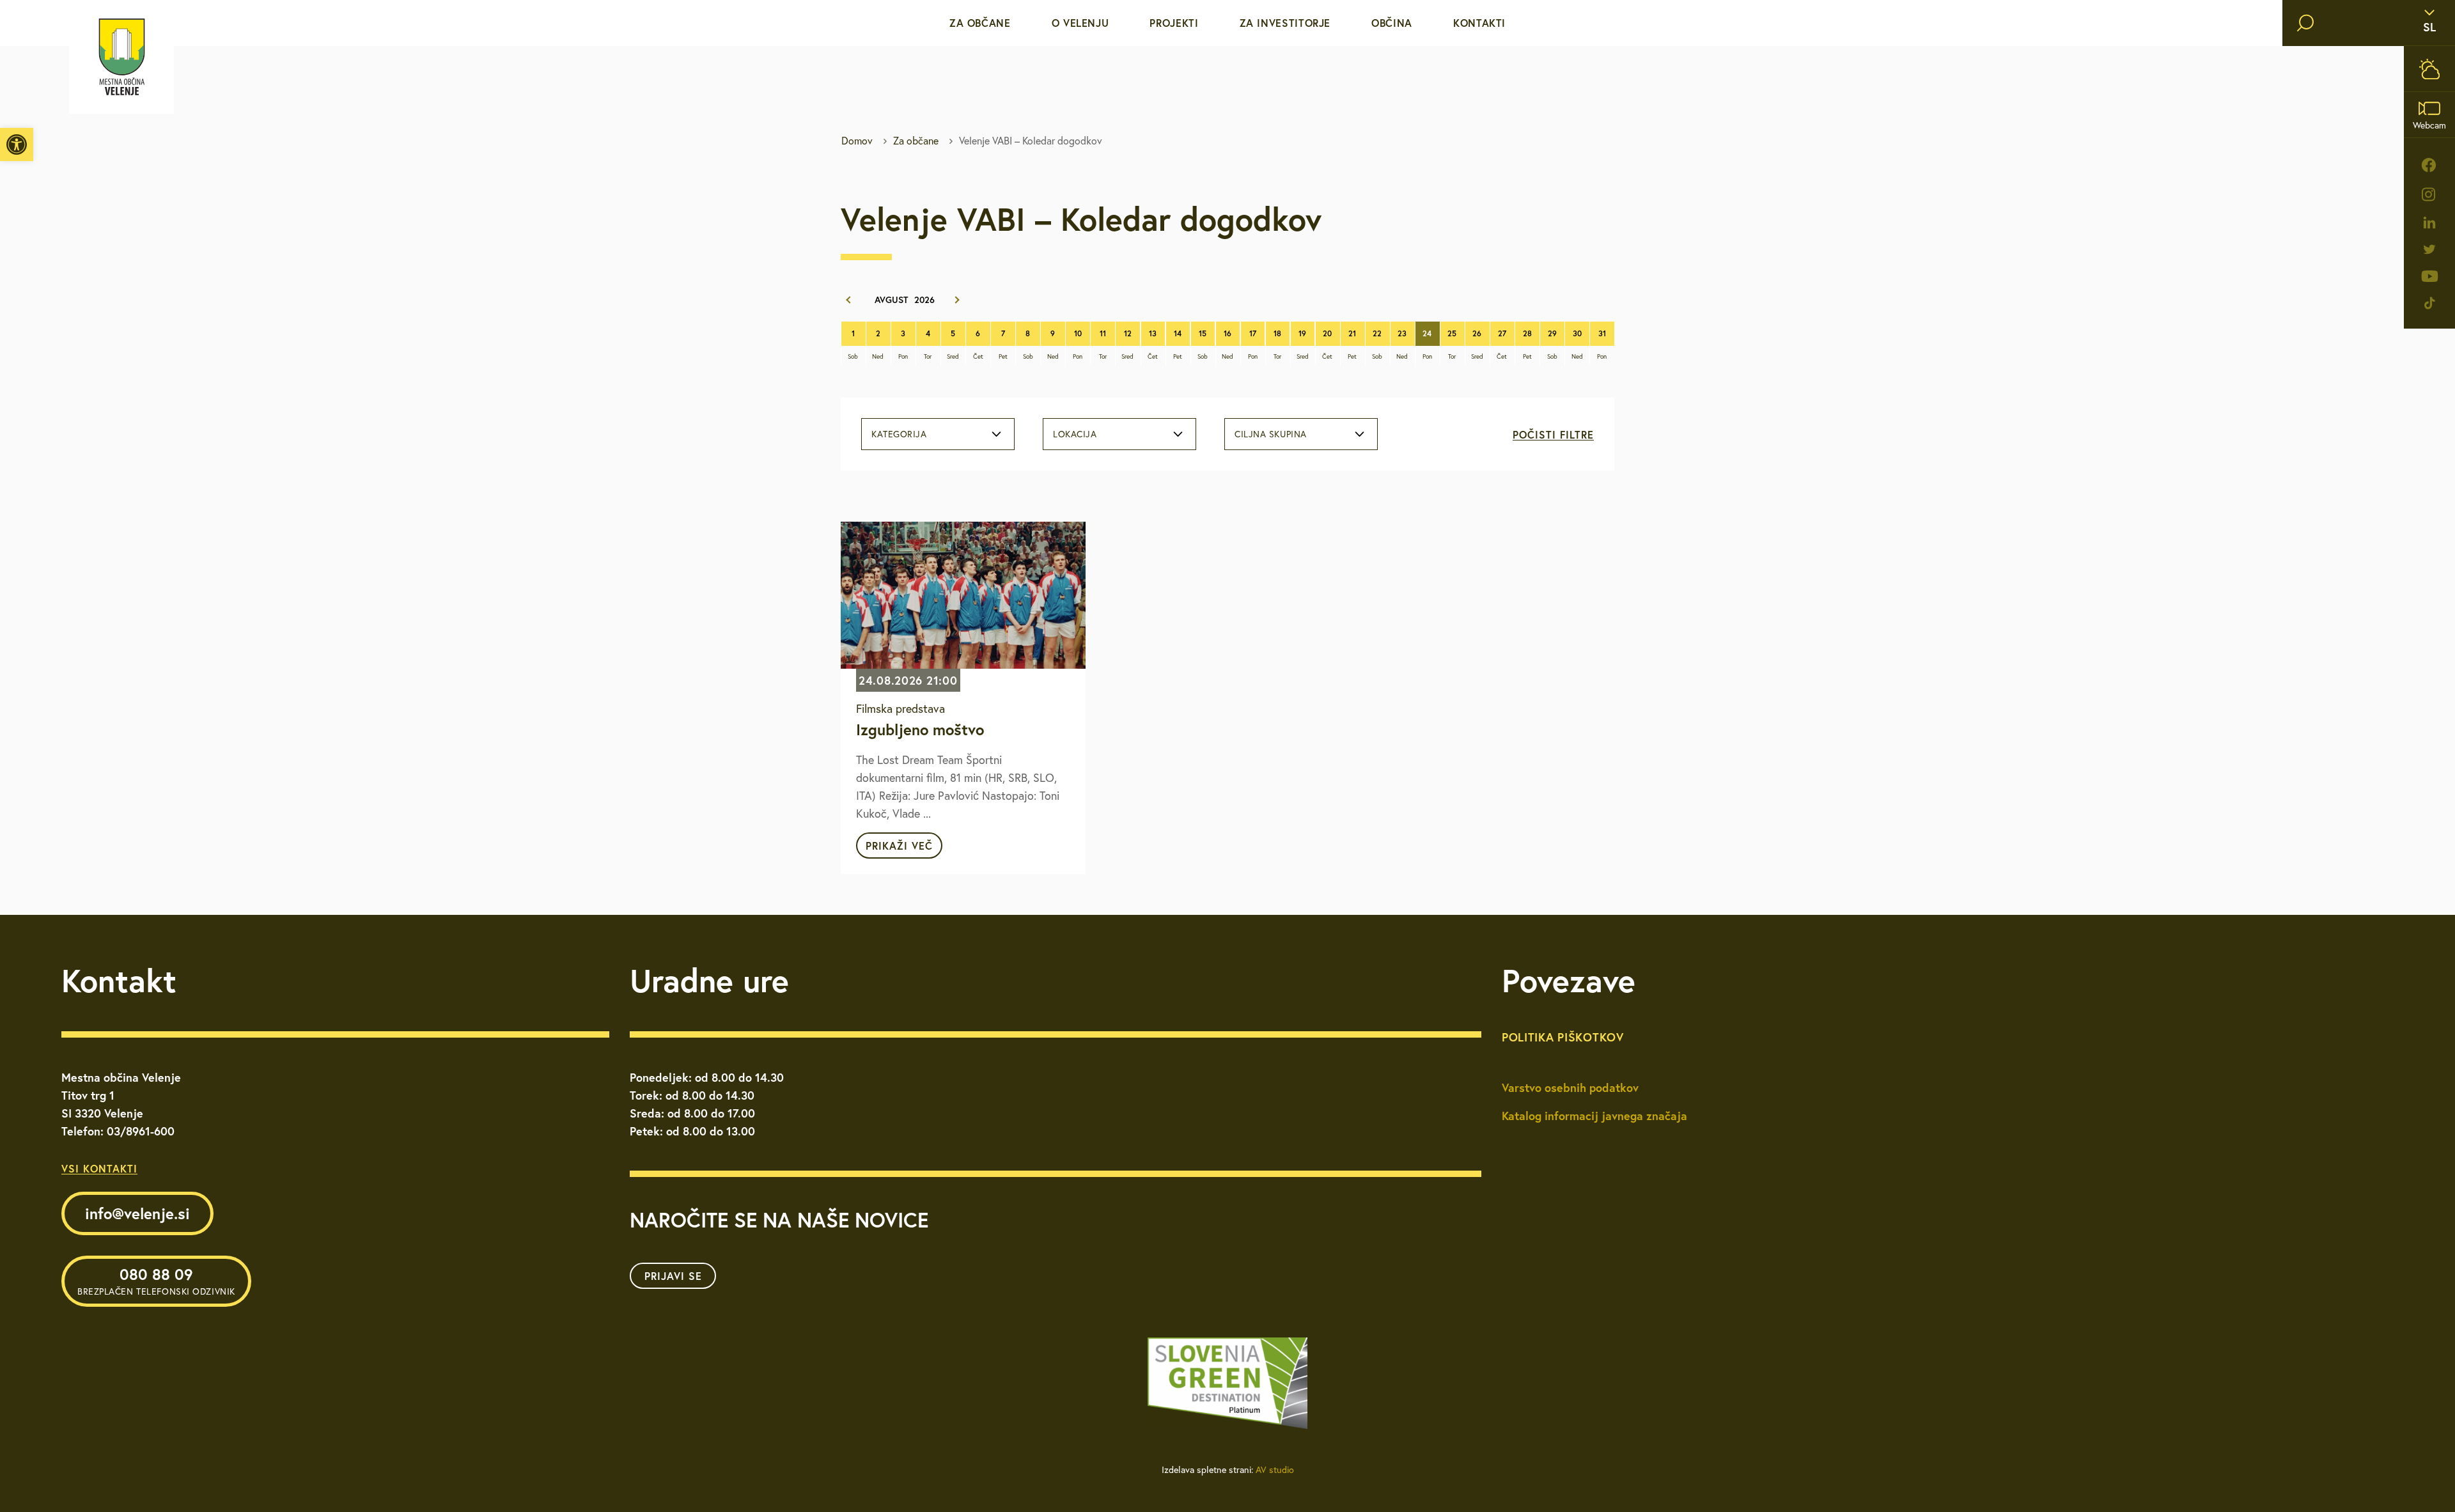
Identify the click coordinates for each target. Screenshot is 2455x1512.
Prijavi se (673, 1276)
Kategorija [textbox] (899, 434)
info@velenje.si (137, 1213)
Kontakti (1479, 23)
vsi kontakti (99, 1168)
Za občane (980, 23)
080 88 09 (156, 1281)
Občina (1392, 23)
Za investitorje (1285, 23)
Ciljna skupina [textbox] (1271, 434)
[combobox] (938, 434)
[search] (2305, 23)
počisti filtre (1553, 434)
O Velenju (1080, 23)
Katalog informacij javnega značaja (1594, 1116)
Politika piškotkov (1563, 1037)
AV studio (1275, 1470)
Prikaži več (899, 846)
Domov (857, 141)
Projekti (1174, 23)
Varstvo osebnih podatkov (1570, 1087)
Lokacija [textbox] (1075, 434)
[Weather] (2429, 69)
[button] (17, 144)
